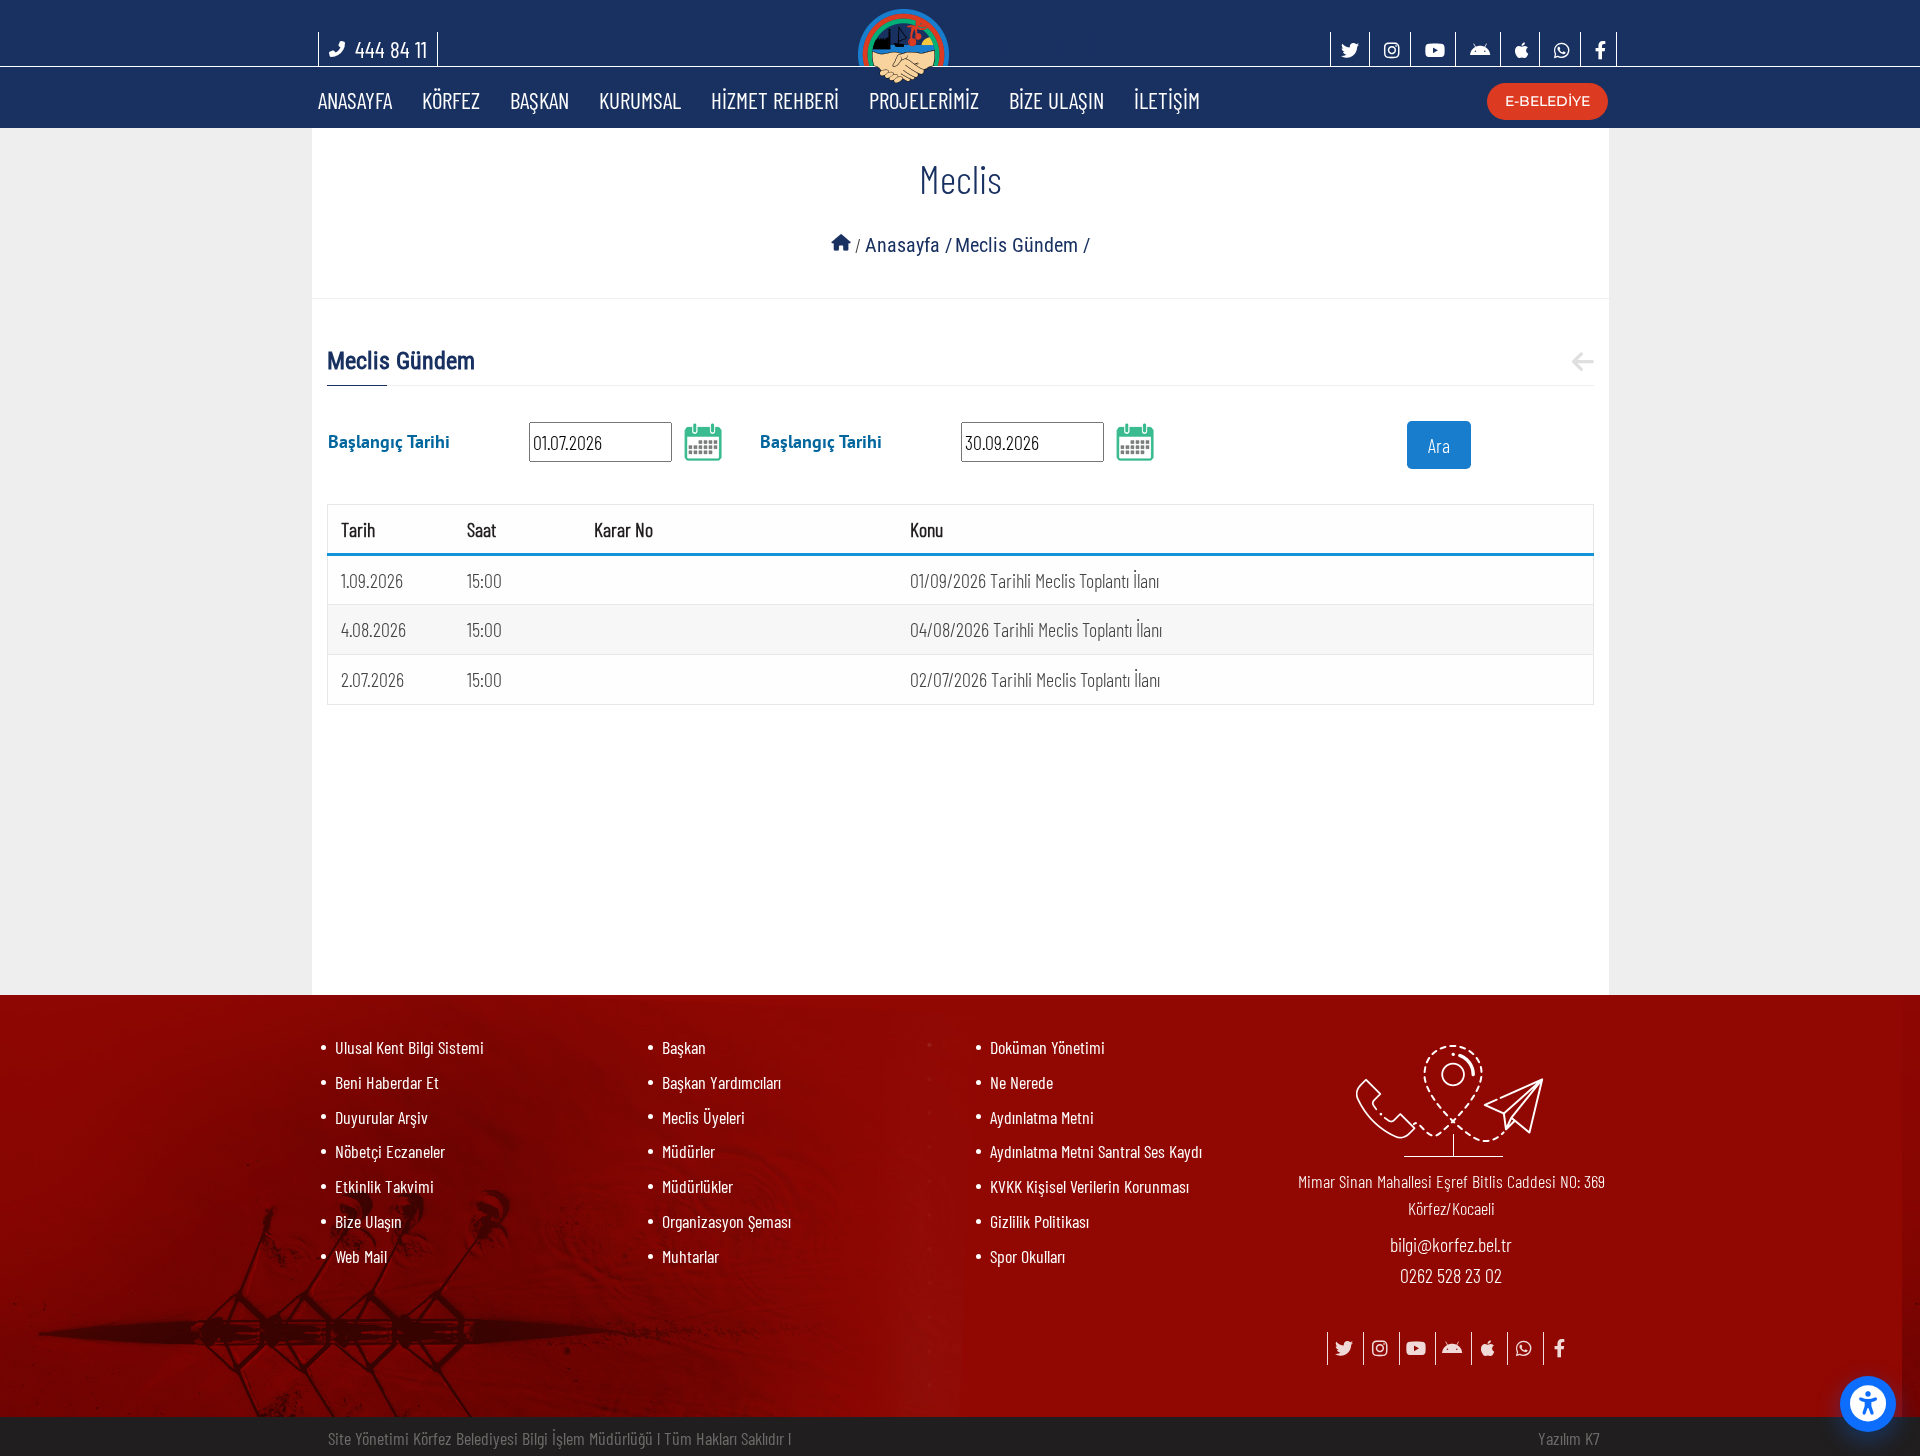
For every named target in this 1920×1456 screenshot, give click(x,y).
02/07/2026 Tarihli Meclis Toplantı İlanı (1035, 679)
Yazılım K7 (1569, 1438)
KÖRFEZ (451, 100)
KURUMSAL (640, 100)
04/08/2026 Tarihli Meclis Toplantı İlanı (1036, 629)
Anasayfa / (908, 245)
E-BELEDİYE (1544, 101)
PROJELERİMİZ (924, 100)
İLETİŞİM (1167, 100)
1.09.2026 (372, 580)
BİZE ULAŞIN (1056, 100)
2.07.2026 (372, 679)
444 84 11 (391, 49)
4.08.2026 (373, 629)
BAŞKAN (539, 100)
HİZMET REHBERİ (775, 100)
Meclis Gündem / (1022, 245)
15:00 (484, 580)
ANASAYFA (355, 100)
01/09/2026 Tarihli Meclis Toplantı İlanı (1034, 580)
